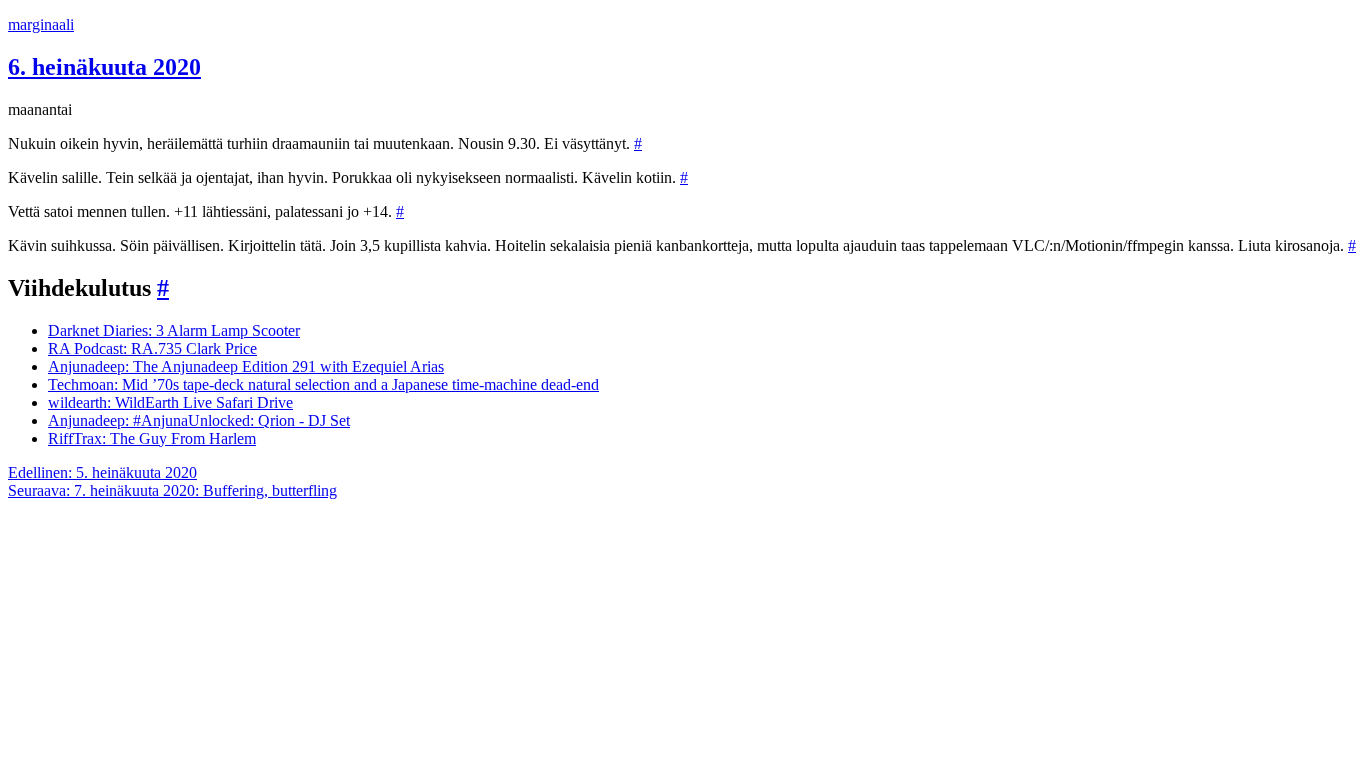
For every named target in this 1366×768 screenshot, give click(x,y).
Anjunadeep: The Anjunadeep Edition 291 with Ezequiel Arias (246, 366)
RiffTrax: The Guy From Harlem (152, 438)
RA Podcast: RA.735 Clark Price (152, 348)
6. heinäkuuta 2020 (104, 67)
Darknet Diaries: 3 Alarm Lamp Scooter (174, 330)
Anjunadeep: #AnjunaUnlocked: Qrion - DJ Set (199, 420)
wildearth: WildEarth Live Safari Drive (170, 402)
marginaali (41, 24)
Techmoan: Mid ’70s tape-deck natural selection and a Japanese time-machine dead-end (323, 384)
